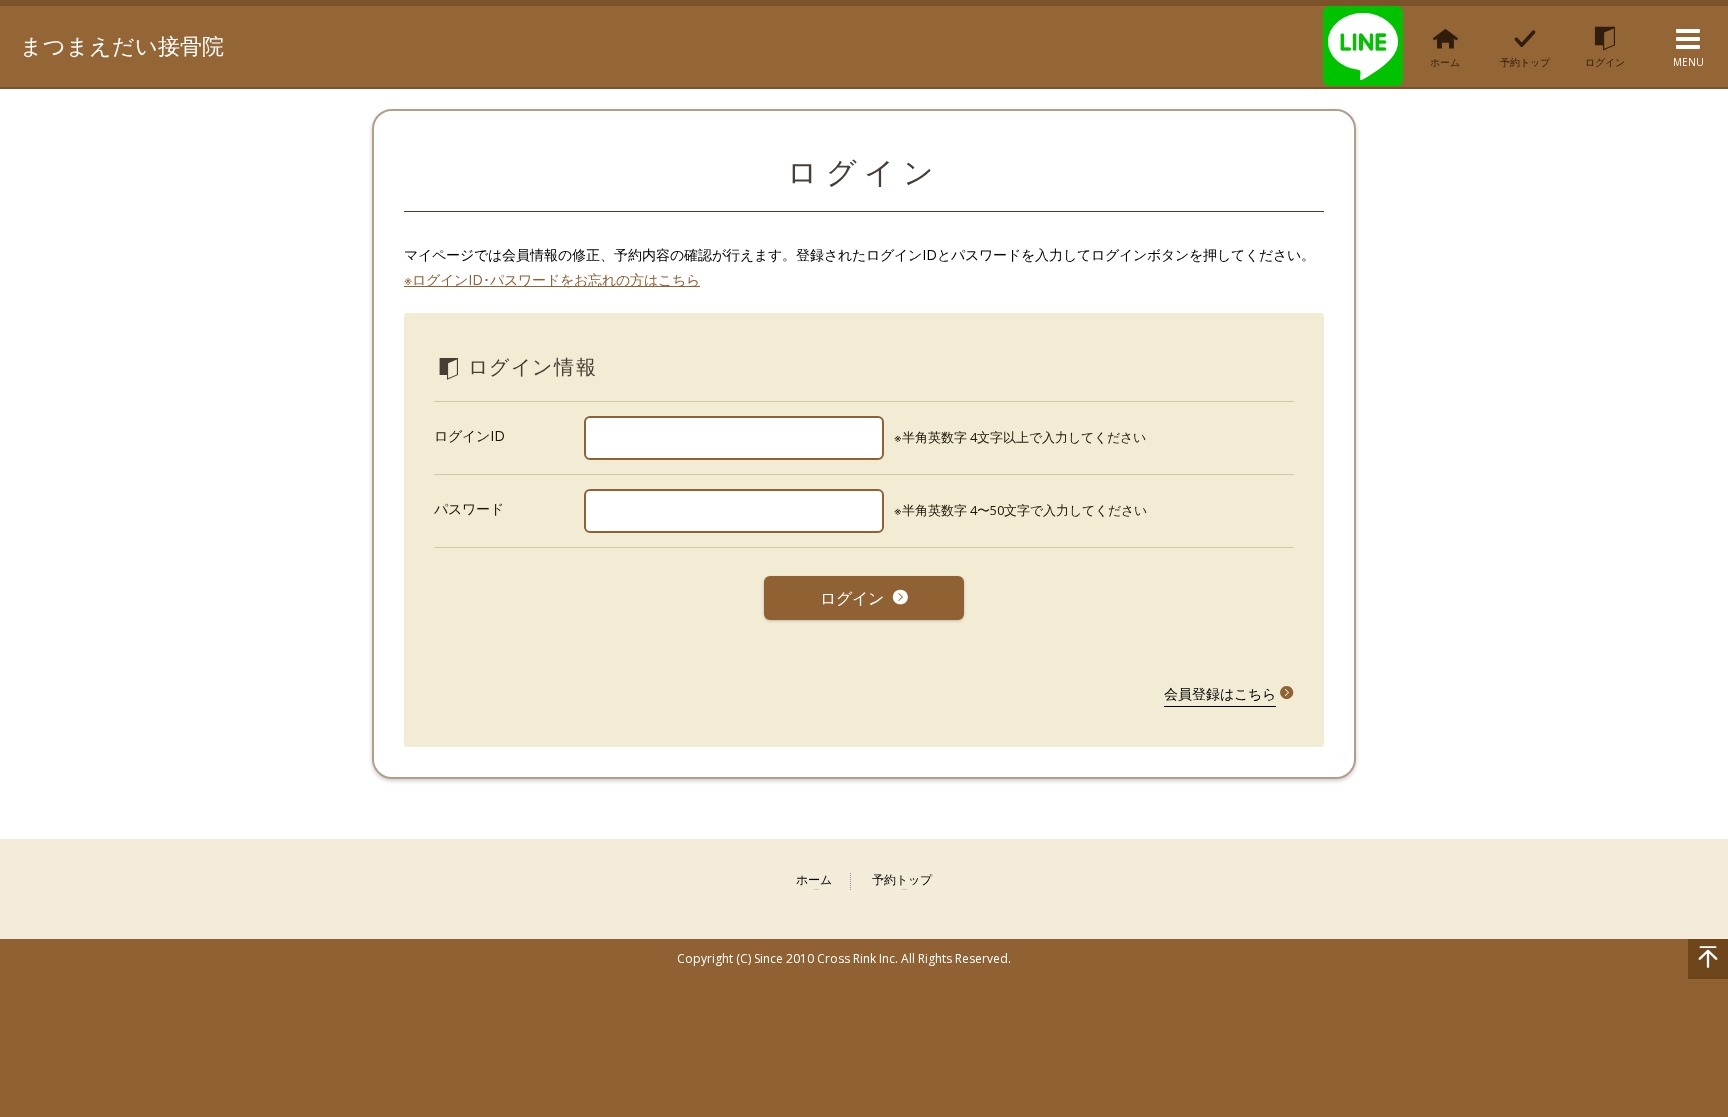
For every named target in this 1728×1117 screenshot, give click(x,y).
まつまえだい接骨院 (122, 45)
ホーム (814, 880)
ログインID (469, 435)
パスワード (469, 508)
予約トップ (902, 880)
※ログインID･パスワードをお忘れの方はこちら (552, 279)
